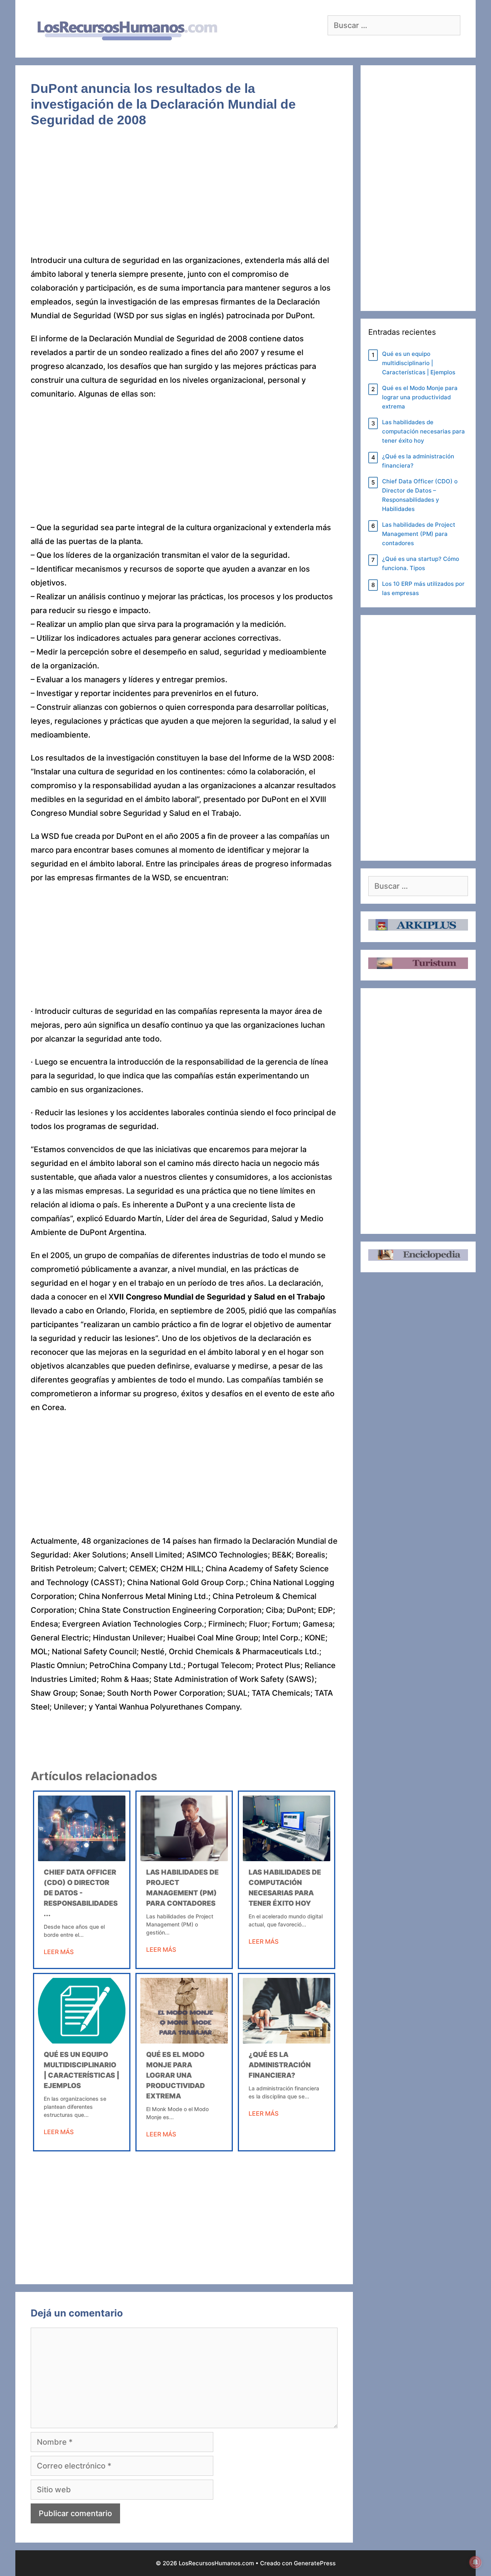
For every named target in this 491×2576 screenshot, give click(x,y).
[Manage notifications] (475, 2562)
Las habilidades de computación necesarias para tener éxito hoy (423, 431)
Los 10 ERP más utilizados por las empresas (423, 588)
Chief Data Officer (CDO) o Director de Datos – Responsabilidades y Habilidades (420, 495)
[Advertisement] (184, 197)
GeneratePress (315, 2563)
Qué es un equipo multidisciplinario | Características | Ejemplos (419, 363)
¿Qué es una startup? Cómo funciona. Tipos (421, 563)
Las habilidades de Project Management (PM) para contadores (419, 534)
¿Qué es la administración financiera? (280, 2065)
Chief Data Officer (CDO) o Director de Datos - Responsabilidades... (81, 1893)
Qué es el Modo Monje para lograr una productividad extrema (175, 2075)
